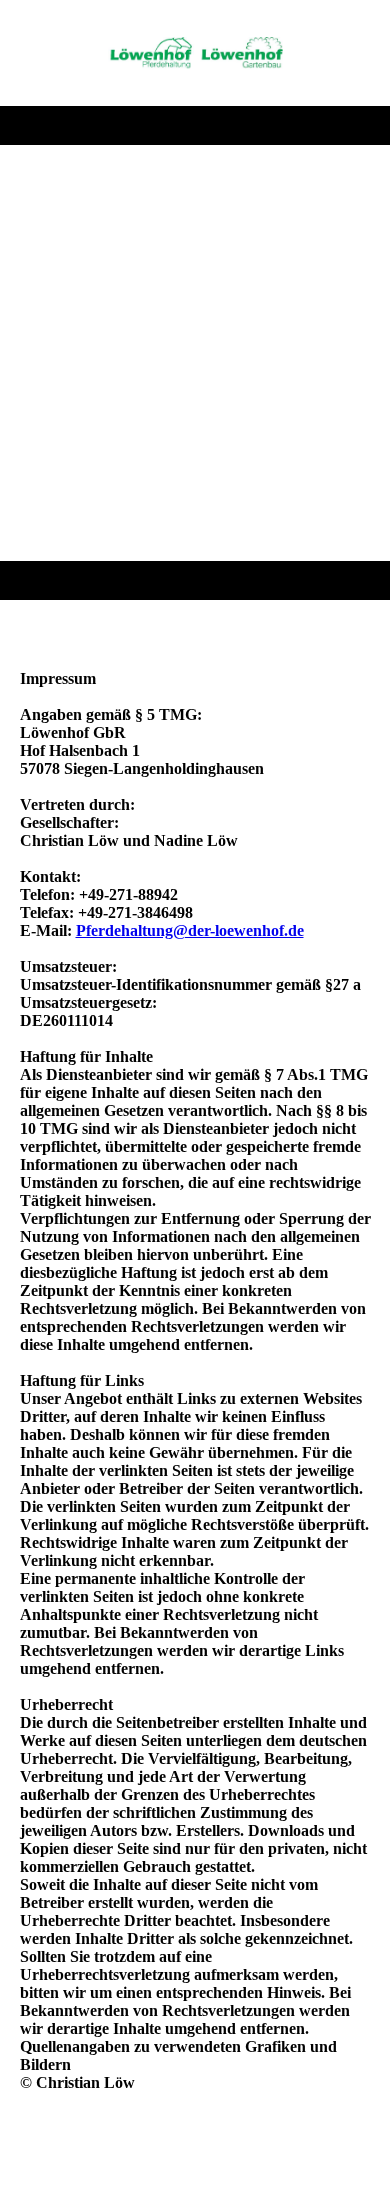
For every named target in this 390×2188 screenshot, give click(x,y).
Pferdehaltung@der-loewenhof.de (190, 930)
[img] (195, 53)
